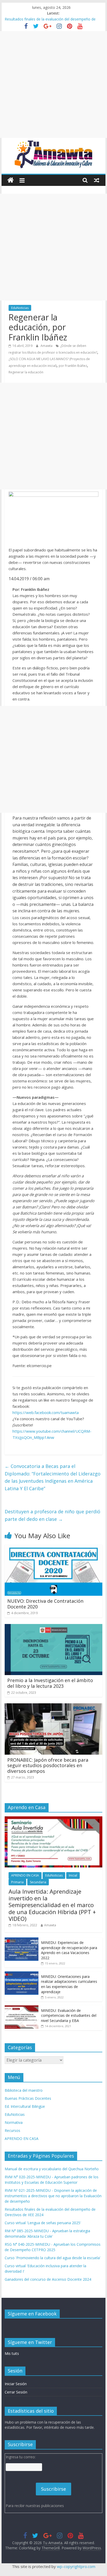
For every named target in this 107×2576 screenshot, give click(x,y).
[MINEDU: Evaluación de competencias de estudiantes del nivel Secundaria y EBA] (22, 2008)
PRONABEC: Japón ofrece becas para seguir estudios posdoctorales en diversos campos (48, 1765)
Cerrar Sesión (16, 2392)
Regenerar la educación (26, 372)
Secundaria (38, 1882)
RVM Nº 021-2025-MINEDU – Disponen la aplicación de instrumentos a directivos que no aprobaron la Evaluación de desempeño (53, 21)
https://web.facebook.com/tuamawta (46, 1412)
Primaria (17, 1882)
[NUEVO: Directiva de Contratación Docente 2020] (53, 1548)
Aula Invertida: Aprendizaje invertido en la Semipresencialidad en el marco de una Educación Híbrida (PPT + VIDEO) (52, 1905)
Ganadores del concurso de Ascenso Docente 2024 (48, 2279)
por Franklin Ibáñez (73, 366)
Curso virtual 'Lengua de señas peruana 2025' (43, 2223)
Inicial (73, 1875)
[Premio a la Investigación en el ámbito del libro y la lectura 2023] (53, 1627)
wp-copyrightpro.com (76, 2566)
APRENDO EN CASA (25, 1875)
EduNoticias (20, 308)
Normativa (14, 2122)
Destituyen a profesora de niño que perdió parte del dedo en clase (52, 1515)
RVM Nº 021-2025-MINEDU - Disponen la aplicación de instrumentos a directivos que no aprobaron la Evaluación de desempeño (53, 2196)
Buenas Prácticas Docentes (28, 2098)
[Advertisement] (53, 85)
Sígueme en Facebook (32, 2314)
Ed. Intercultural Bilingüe (25, 2106)
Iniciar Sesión (16, 2384)
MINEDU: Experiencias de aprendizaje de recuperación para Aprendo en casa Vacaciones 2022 (69, 1950)
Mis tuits (12, 2353)
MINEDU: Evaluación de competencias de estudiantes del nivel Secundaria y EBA (69, 2015)
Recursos (12, 2130)
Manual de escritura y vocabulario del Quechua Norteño (52, 2169)
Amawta (47, 346)
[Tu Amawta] (11, 180)
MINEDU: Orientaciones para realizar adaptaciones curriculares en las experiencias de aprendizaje (69, 1984)
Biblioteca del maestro (24, 2090)
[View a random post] (97, 180)
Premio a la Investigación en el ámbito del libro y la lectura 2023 (50, 1683)
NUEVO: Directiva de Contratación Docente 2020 (45, 1604)
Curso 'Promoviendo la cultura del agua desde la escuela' (53, 2258)
